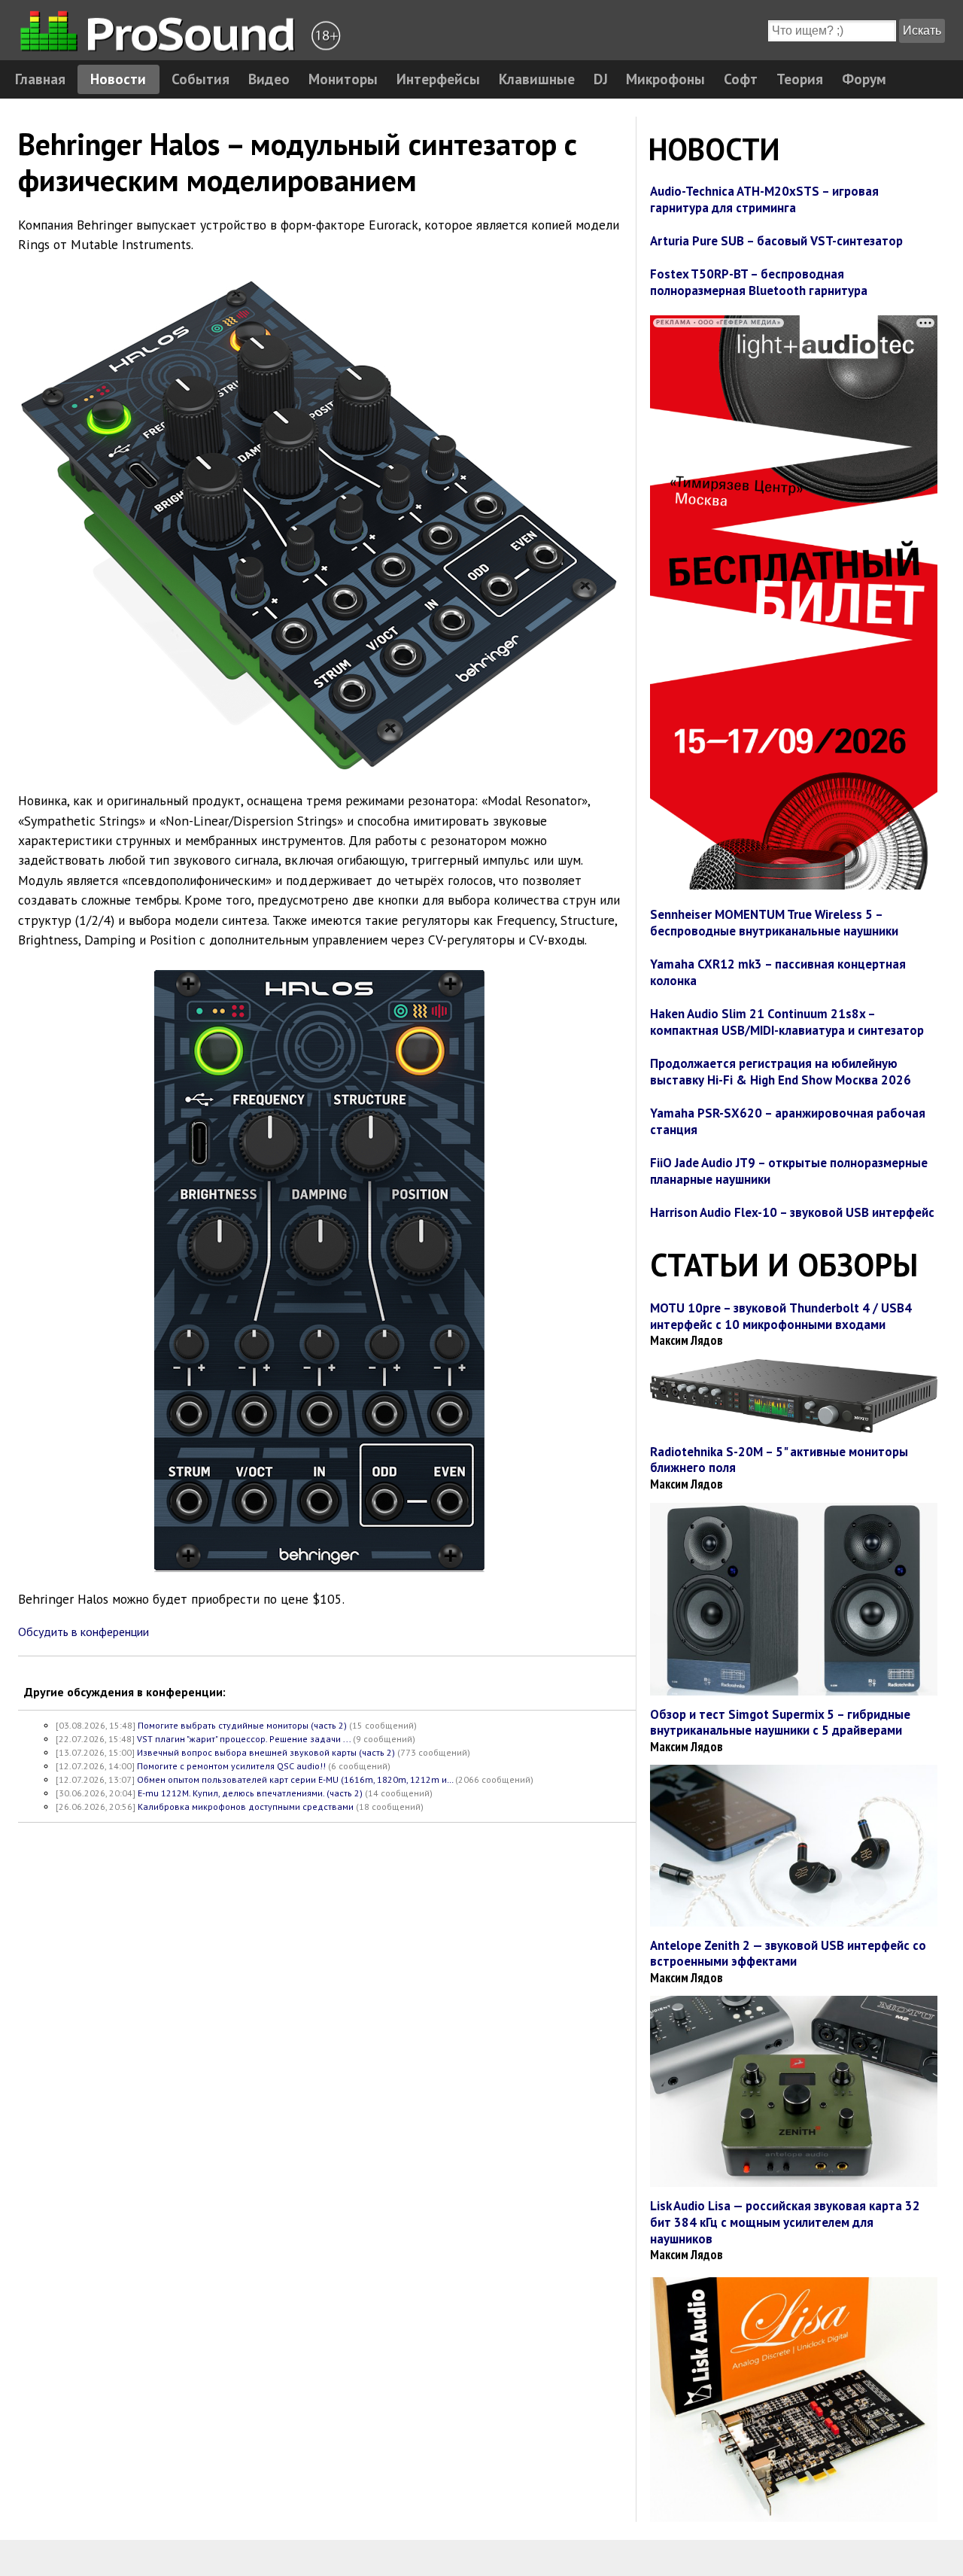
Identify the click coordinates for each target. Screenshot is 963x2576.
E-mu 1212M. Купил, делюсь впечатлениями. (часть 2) (250, 1793)
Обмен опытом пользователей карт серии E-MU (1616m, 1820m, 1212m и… (295, 1779)
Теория (800, 79)
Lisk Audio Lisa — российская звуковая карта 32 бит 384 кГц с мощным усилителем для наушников (785, 2222)
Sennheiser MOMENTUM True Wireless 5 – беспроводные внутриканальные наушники (774, 923)
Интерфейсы (438, 79)
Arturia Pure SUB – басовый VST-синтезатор (776, 241)
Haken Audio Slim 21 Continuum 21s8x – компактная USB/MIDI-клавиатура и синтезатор (787, 1022)
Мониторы (343, 79)
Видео (269, 79)
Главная (40, 79)
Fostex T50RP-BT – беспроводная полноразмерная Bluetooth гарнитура (759, 282)
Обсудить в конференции (84, 1632)
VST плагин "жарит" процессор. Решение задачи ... (244, 1739)
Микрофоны (665, 79)
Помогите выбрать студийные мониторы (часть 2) (242, 1725)
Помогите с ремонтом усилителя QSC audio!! (231, 1766)
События (200, 79)
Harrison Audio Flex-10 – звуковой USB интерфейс (792, 1212)
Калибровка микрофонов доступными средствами (246, 1807)
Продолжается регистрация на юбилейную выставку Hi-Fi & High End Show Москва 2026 (781, 1072)
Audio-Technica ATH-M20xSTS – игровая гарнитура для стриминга (764, 199)
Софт (741, 79)
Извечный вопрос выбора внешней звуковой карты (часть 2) (266, 1752)
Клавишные (537, 79)
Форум (864, 79)
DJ (601, 79)
